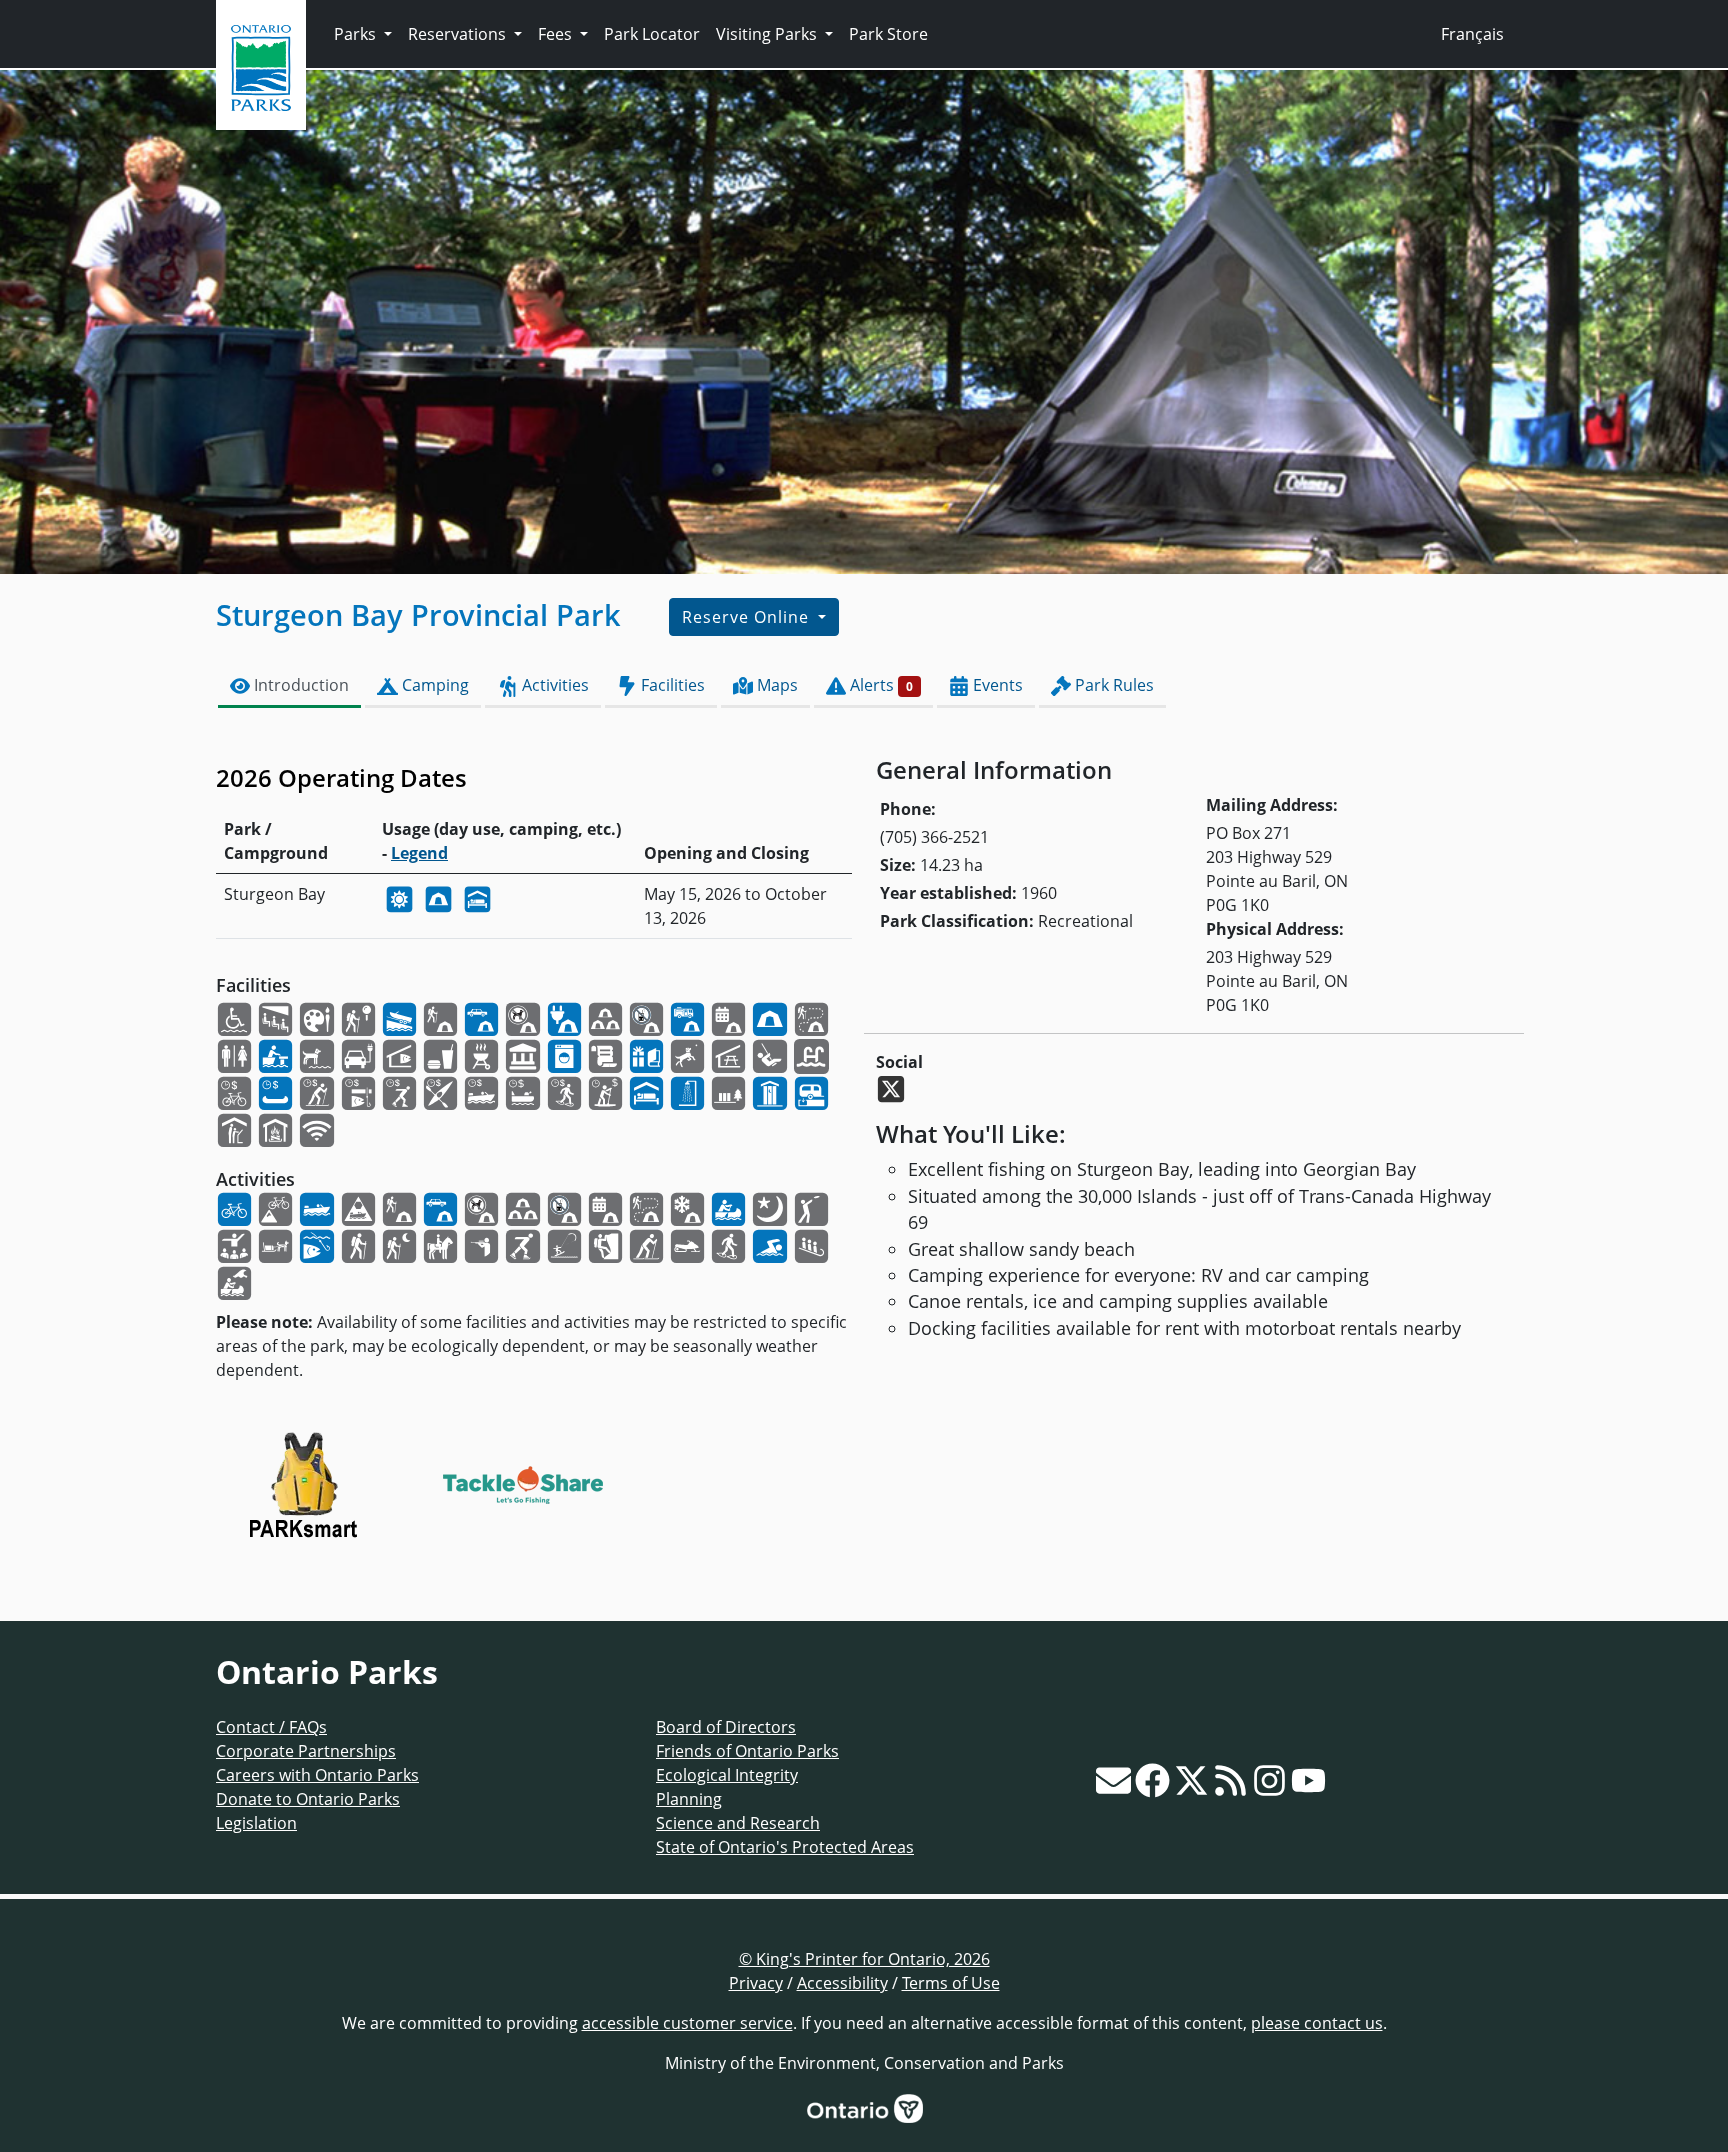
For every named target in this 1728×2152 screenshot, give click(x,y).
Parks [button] (357, 34)
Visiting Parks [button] (768, 34)
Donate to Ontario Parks (308, 1799)
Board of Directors (726, 1727)
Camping (433, 685)
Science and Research (738, 1823)
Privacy (756, 1983)
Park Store (888, 34)
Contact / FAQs (271, 1727)
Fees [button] (557, 34)
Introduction (299, 685)
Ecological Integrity (727, 1775)
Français (1472, 34)
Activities (553, 685)
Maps (775, 685)
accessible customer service (687, 2023)
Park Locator (652, 34)
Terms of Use (951, 1983)
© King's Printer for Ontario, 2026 (864, 1959)
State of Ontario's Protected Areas (785, 1847)
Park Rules (1112, 685)
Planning (689, 1799)
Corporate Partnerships (306, 1751)
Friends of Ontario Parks (747, 1751)
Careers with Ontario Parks (317, 1775)
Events (996, 685)
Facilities (671, 685)
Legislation (256, 1823)
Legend (419, 853)
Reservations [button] (459, 34)
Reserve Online (748, 617)
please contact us (1317, 2023)
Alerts (879, 685)
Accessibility (842, 1983)
